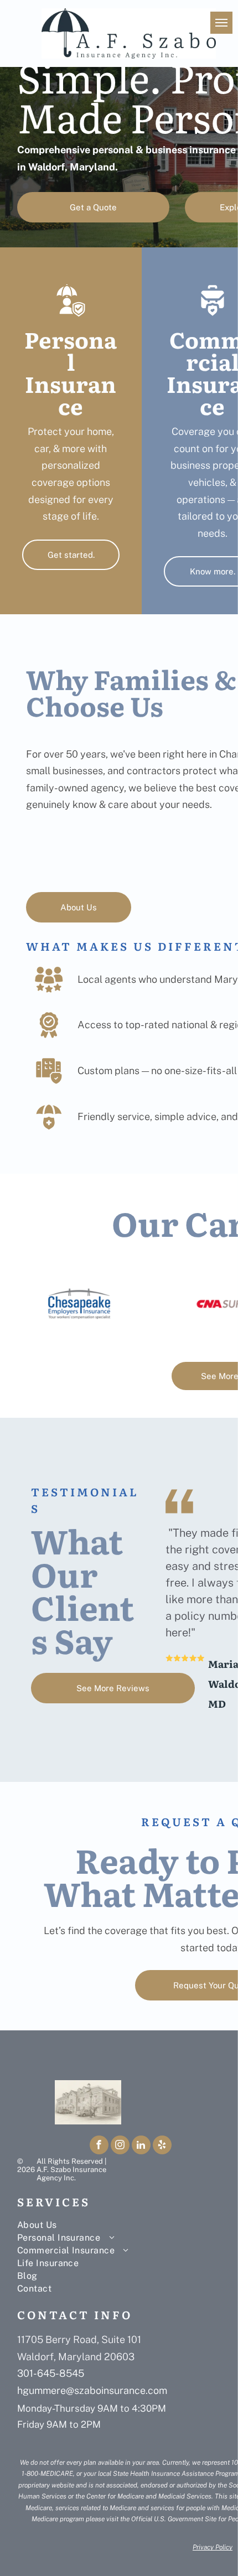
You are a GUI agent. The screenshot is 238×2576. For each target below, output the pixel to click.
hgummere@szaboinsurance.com (92, 2390)
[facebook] (99, 2146)
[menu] (221, 23)
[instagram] (120, 2146)
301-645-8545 (51, 2373)
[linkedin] (141, 2146)
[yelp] (162, 2146)
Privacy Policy (213, 2547)
